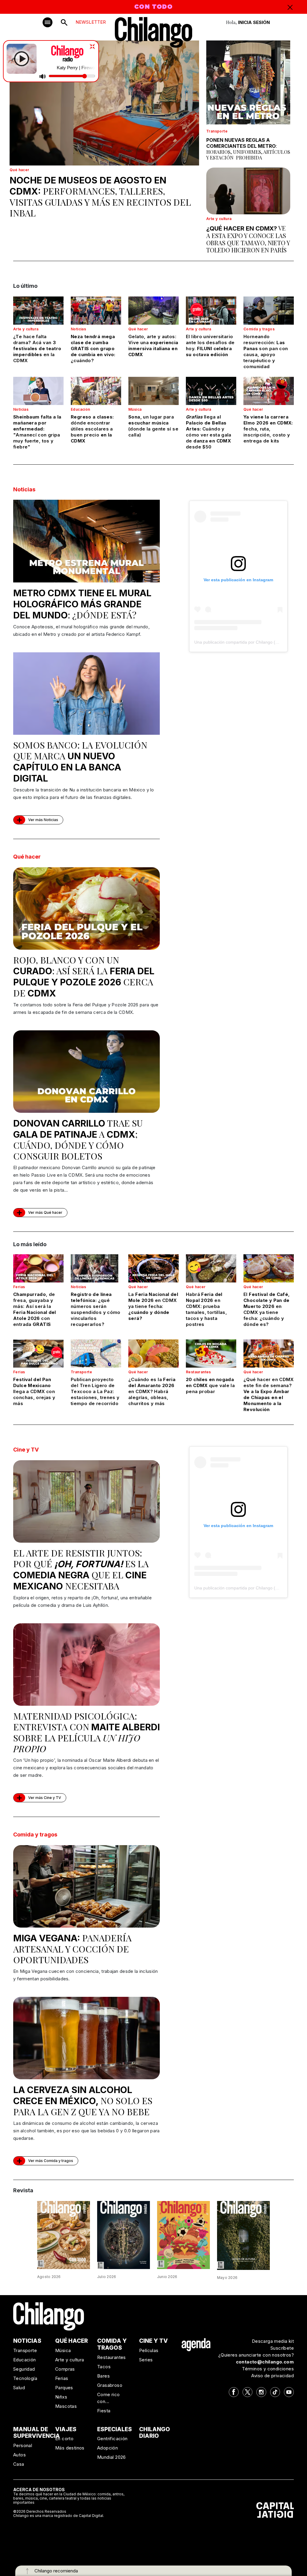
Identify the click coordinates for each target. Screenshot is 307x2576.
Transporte (217, 131)
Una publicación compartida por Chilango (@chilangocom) (250, 642)
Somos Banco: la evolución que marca (80, 761)
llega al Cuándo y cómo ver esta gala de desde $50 (209, 432)
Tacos (104, 2367)
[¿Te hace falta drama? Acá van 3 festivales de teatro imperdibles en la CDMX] (38, 311)
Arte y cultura (219, 219)
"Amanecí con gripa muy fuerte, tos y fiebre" (37, 432)
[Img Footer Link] (196, 2344)
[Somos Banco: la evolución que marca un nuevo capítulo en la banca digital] (86, 694)
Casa (19, 2464)
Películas (149, 2350)
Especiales (115, 2429)
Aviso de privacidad (273, 2376)
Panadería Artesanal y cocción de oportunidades (72, 1949)
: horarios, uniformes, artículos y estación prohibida (248, 149)
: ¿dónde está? (82, 604)
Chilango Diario (155, 2433)
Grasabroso (110, 2385)
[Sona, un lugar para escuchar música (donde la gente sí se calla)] (153, 391)
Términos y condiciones (268, 2369)
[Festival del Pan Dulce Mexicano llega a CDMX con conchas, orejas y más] (38, 1354)
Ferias (19, 1287)
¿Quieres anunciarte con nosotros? (256, 2355)
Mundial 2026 (112, 2457)
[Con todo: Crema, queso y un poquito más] (64, 2235)
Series (146, 2360)
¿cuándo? (93, 348)
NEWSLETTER (91, 22)
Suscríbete (282, 2348)
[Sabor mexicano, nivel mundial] (183, 2235)
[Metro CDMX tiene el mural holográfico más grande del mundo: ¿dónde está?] (86, 541)
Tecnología (25, 2378)
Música (135, 409)
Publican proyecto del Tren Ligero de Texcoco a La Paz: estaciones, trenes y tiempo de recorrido (95, 1391)
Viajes (66, 2429)
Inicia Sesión (254, 22)
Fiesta (104, 2411)
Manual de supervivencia (37, 2433)
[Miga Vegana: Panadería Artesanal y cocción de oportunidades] (86, 1886)
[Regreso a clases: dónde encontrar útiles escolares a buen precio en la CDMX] (96, 391)
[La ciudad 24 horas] (124, 2235)
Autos (19, 2455)
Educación (80, 409)
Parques (64, 2388)
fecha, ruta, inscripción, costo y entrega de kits (268, 429)
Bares (103, 2376)
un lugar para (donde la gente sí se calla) (153, 426)
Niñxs (61, 2397)
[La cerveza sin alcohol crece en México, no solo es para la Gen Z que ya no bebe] (86, 2038)
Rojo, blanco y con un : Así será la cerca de (84, 976)
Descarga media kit (273, 2341)
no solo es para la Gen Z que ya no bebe (83, 2101)
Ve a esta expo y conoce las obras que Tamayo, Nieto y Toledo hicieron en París (248, 239)
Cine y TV (26, 1450)
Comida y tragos (259, 329)
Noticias (78, 329)
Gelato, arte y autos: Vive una (153, 345)
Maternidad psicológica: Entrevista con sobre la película (86, 1732)
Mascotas (66, 2406)
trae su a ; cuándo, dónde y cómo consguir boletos (78, 1139)
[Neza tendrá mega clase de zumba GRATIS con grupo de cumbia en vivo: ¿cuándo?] (96, 311)
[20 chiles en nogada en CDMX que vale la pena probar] (211, 1354)
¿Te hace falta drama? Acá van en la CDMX (37, 348)
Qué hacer (19, 170)
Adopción (107, 2448)
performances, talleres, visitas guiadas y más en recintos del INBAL (100, 197)
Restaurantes (198, 1372)
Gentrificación (112, 2439)
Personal (23, 2445)
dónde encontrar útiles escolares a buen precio (92, 429)
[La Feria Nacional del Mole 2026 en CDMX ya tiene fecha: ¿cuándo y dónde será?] (153, 1268)
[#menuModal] (48, 22)
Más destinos (70, 2448)
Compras (65, 2369)
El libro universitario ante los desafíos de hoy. (210, 345)
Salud (19, 2388)
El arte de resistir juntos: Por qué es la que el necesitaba (81, 1569)
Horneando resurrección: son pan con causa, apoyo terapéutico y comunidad (266, 351)
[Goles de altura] (243, 2235)
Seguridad (24, 2369)
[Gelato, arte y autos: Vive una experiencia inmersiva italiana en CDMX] (153, 311)
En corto (64, 2439)
